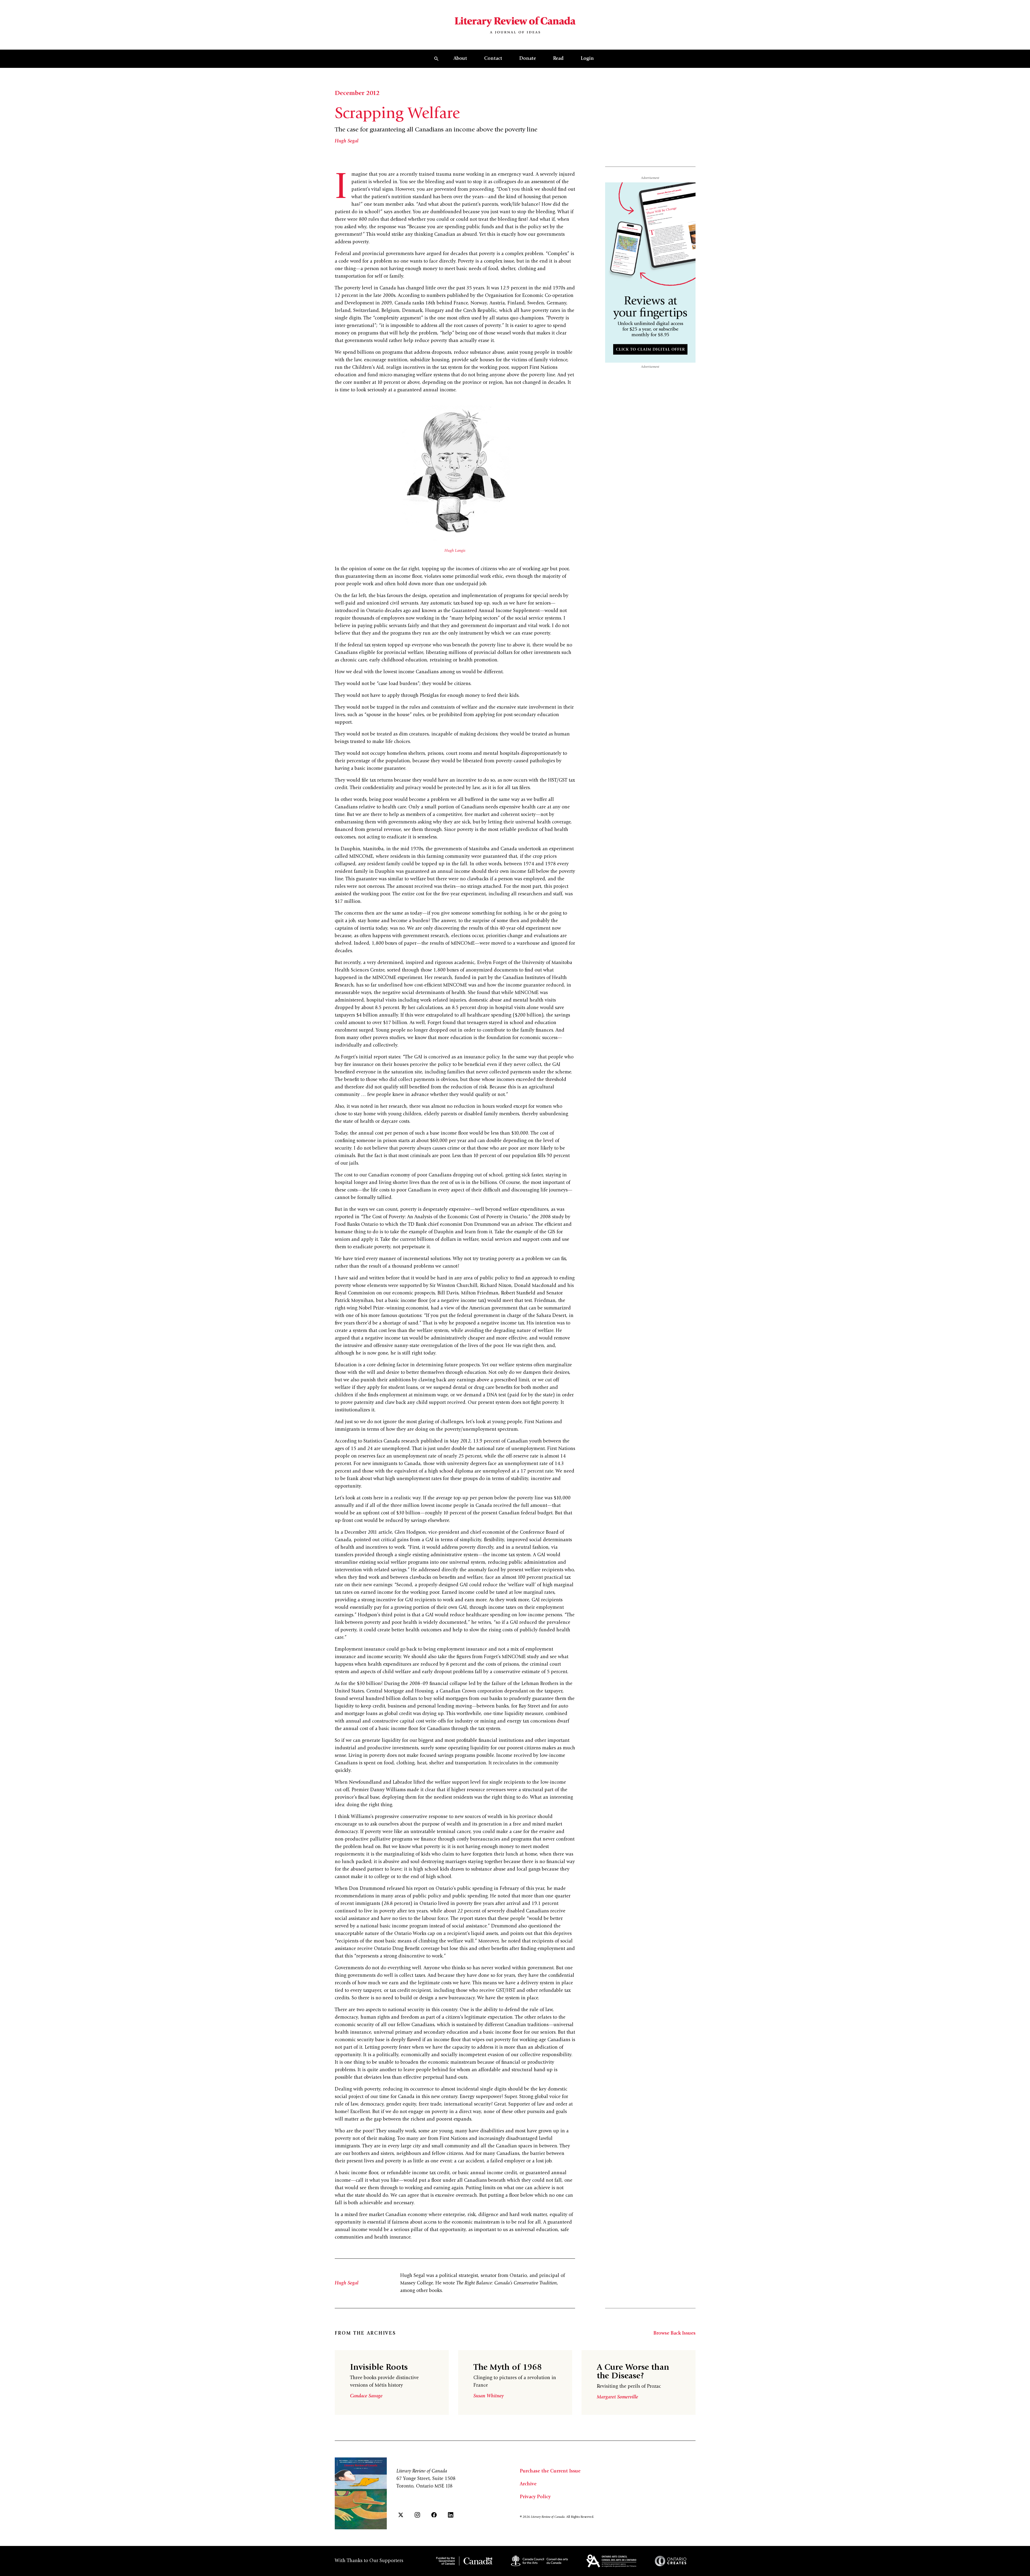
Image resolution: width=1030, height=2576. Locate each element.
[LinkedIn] (451, 2515)
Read (558, 59)
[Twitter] (401, 2515)
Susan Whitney (489, 2396)
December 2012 (357, 94)
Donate (528, 59)
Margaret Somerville (617, 2397)
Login (587, 59)
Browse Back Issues (674, 2334)
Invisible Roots (379, 2368)
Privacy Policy (535, 2497)
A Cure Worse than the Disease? (633, 2372)
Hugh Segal (347, 141)
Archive (528, 2484)
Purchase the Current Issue (550, 2471)
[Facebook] (434, 2515)
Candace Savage (366, 2396)
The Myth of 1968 (508, 2368)
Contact (493, 59)
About (460, 59)
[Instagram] (417, 2515)
